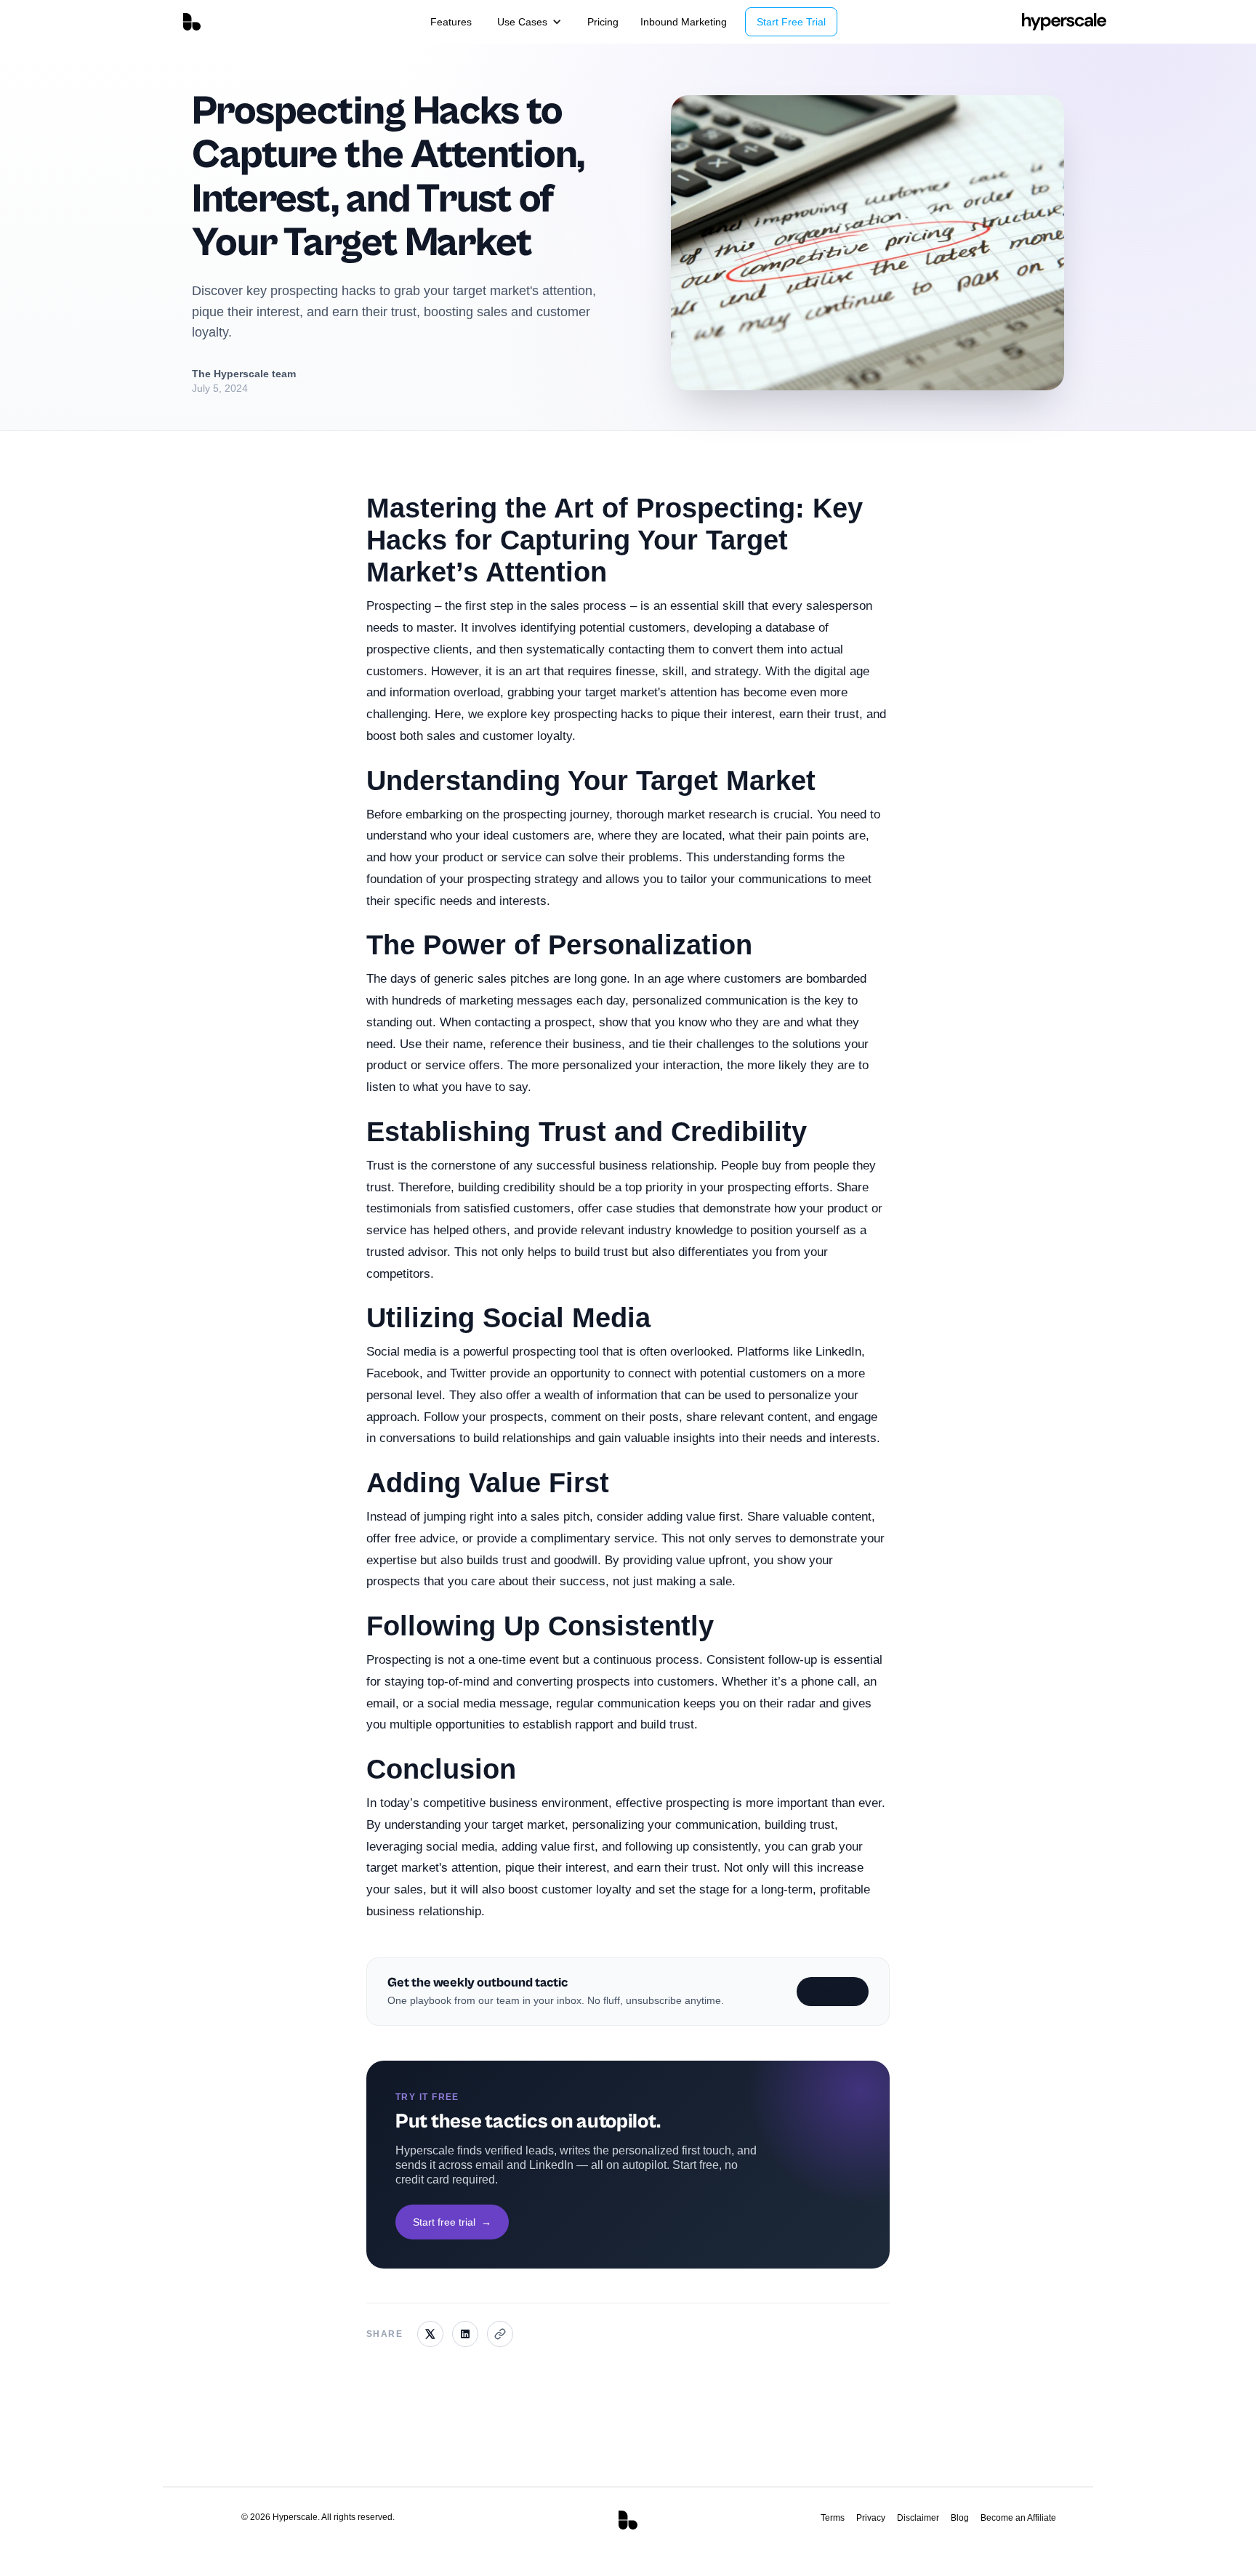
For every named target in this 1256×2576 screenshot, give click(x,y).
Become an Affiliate (1018, 2518)
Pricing (603, 22)
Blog (960, 2518)
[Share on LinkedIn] (465, 2334)
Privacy (871, 2518)
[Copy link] (500, 2334)
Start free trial (452, 2221)
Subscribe (833, 1992)
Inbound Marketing (684, 22)
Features (451, 22)
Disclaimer (918, 2518)
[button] (530, 22)
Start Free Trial (791, 22)
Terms (833, 2518)
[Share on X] (430, 2334)
